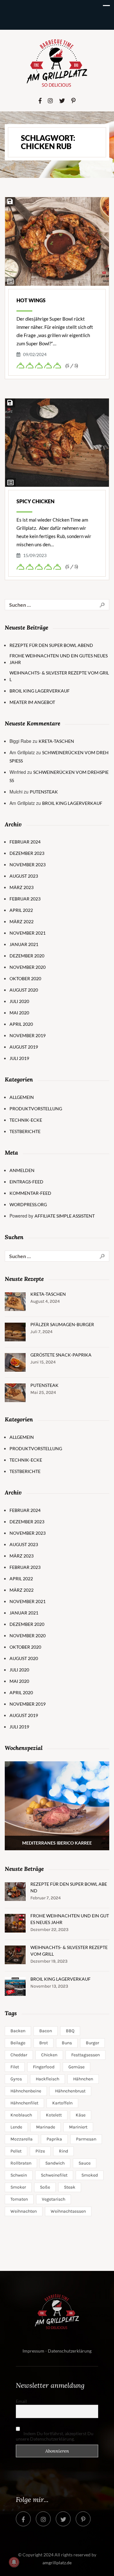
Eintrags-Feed (26, 1182)
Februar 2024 (25, 842)
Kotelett (54, 2115)
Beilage (18, 2043)
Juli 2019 (19, 1058)
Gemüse (76, 2067)
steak (70, 2187)
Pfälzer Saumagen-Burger (62, 1324)
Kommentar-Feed (30, 1193)
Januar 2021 (24, 944)
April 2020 (21, 1024)
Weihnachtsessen (68, 2211)
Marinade (46, 2127)
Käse (81, 2115)
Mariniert (78, 2127)
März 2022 (22, 921)
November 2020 (28, 967)
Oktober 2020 (25, 978)
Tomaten (19, 2199)
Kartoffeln (62, 2103)
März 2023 (22, 887)
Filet (15, 2067)
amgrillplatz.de (57, 2563)
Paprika (54, 2139)
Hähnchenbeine (26, 2091)
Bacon (46, 2031)
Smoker (18, 2187)
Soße (45, 2187)
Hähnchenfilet (24, 2103)
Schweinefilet (54, 2175)
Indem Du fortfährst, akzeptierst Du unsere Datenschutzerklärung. (55, 2436)
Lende (16, 2127)
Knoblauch (21, 2115)
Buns (67, 2043)
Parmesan (86, 2139)
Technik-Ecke (26, 1120)
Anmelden (22, 1170)
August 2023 (24, 876)
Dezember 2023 (27, 853)
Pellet (16, 2151)
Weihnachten (24, 2211)
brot (44, 2043)
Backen (18, 2031)
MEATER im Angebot (32, 702)
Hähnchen (83, 2079)
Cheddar (19, 2055)
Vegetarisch (54, 2199)
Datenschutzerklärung (70, 2351)
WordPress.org (28, 1204)
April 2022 (21, 910)
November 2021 (28, 933)
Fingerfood (44, 2067)
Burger (92, 2043)
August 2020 (24, 990)
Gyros (16, 2079)
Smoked (90, 2175)
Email (21, 2401)
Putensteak (44, 792)
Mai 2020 (19, 1013)
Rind (63, 2151)
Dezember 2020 (27, 956)
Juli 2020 (19, 1001)
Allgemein (22, 1097)
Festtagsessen (85, 2055)
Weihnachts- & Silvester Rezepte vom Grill (59, 676)
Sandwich (55, 2163)
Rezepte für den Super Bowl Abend (51, 645)
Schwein (19, 2175)
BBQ (70, 2031)
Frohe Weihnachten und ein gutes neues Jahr (59, 659)
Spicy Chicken (35, 501)
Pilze (40, 2151)
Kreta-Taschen (56, 741)
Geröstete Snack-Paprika (61, 1355)
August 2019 (24, 1047)
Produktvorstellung (36, 1109)
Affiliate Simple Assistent (65, 1216)
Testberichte (25, 1131)
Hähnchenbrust (70, 2091)
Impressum (33, 2351)
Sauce (85, 2163)
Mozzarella (22, 2139)
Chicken (49, 2055)
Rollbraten (21, 2163)
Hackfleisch (47, 2079)
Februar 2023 (25, 899)
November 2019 (28, 1035)
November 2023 (28, 865)
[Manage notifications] (14, 2562)
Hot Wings (31, 300)
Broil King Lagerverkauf (40, 691)
